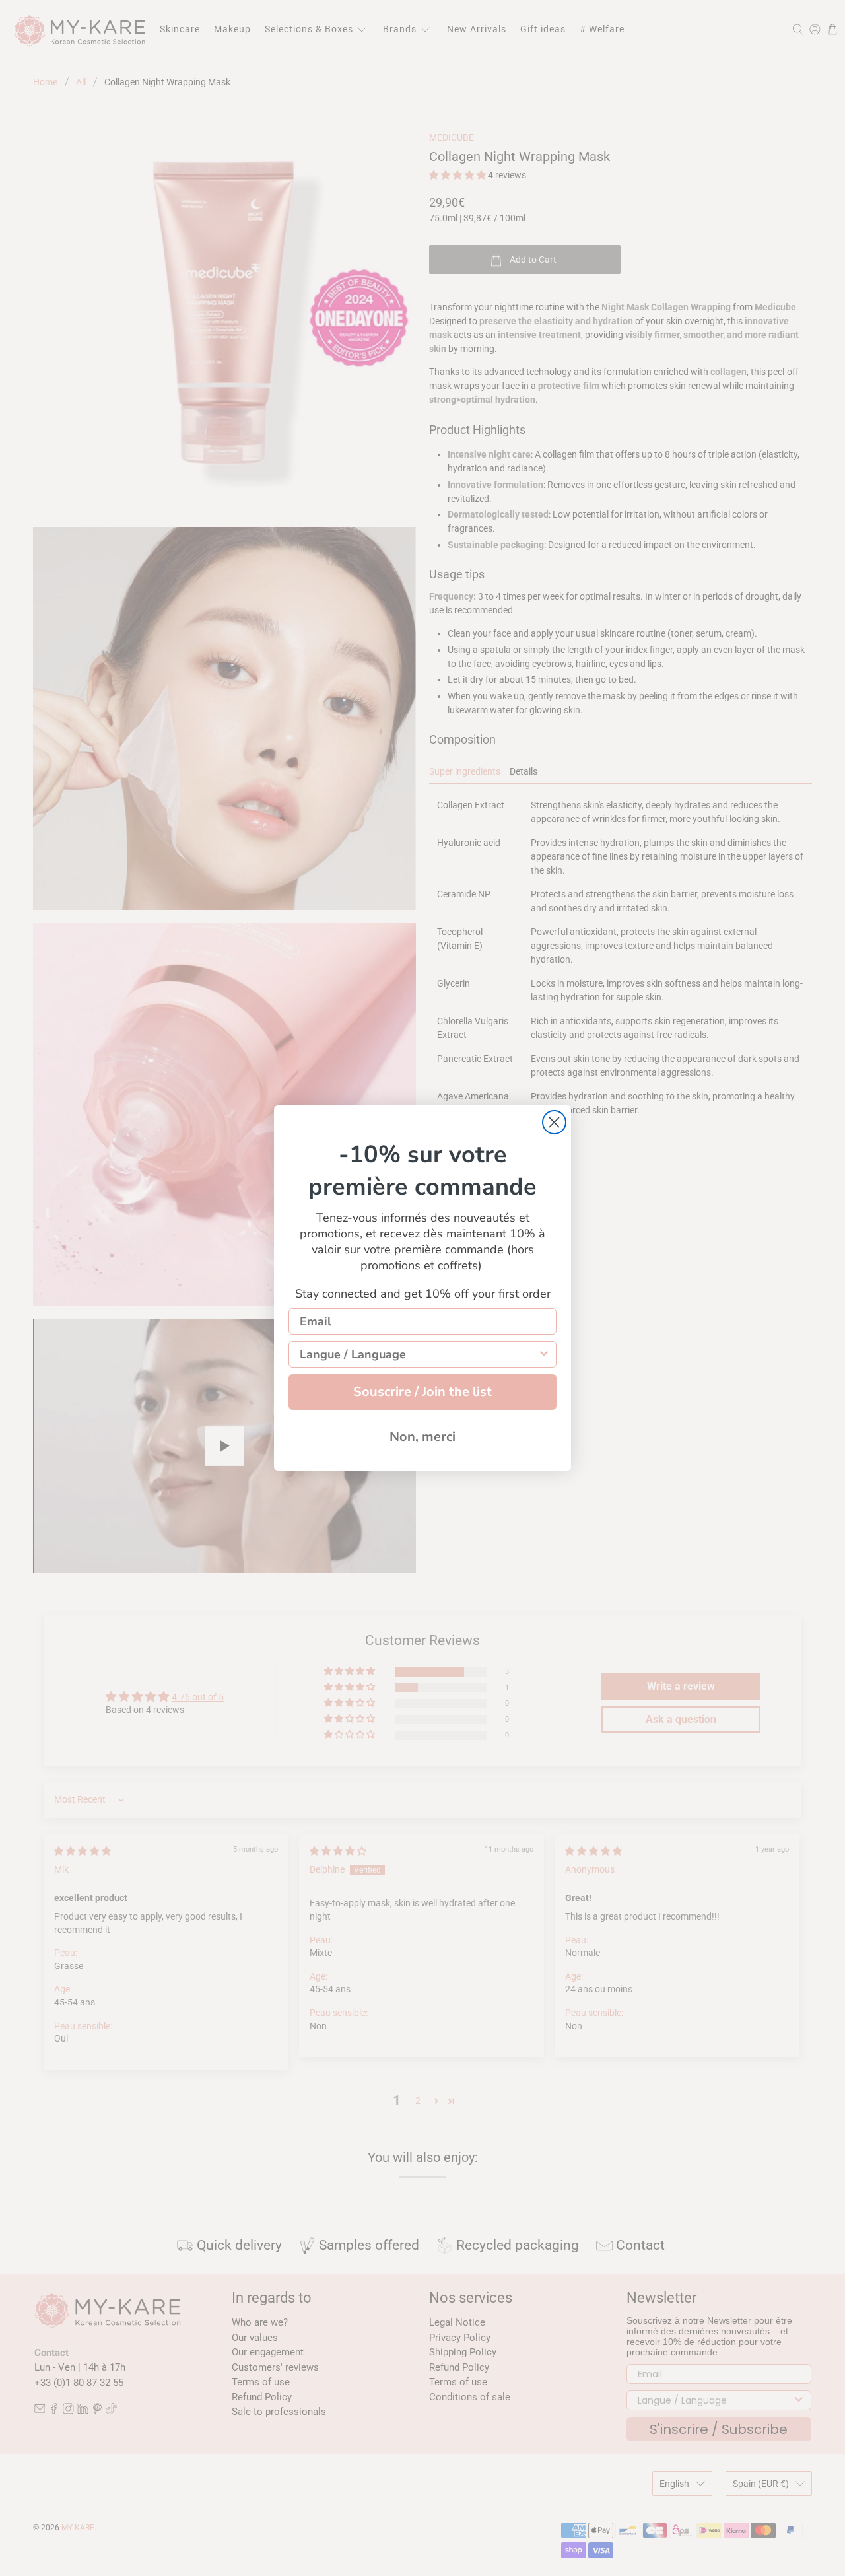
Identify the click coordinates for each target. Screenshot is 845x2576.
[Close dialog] (554, 1122)
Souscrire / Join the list (422, 1392)
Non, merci (422, 1437)
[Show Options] (544, 1354)
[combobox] (419, 1354)
